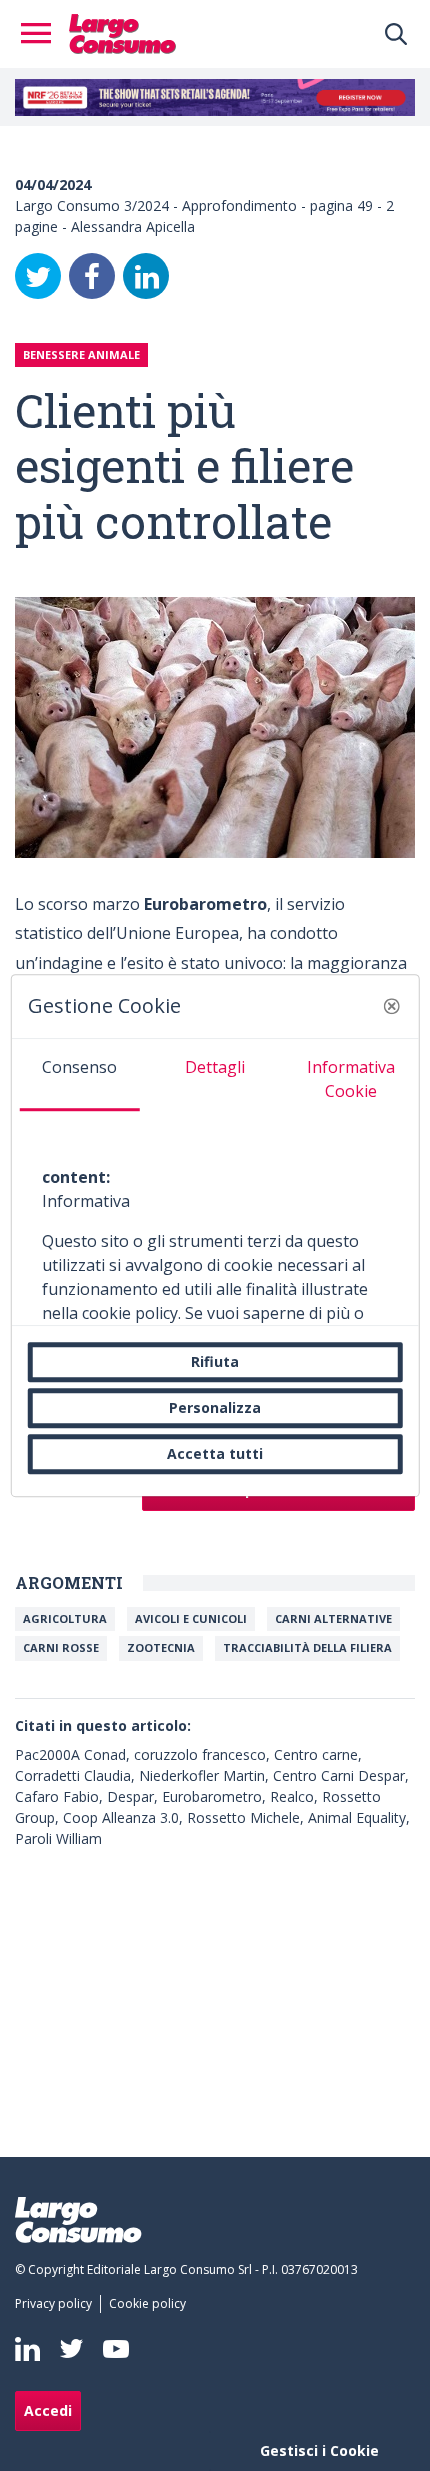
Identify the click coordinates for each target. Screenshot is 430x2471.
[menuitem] (57, 2304)
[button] (391, 1006)
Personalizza (215, 1407)
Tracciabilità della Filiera (307, 1647)
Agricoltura (65, 1618)
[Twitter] (38, 276)
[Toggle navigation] (42, 34)
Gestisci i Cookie (319, 2450)
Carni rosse (61, 1647)
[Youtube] (116, 2348)
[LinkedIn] (146, 276)
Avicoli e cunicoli (191, 1618)
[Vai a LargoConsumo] (122, 32)
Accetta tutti (215, 1453)
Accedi (48, 2410)
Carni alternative (333, 1618)
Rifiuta (215, 1361)
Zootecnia (161, 1647)
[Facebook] (92, 276)
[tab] (80, 1075)
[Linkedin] (27, 2349)
